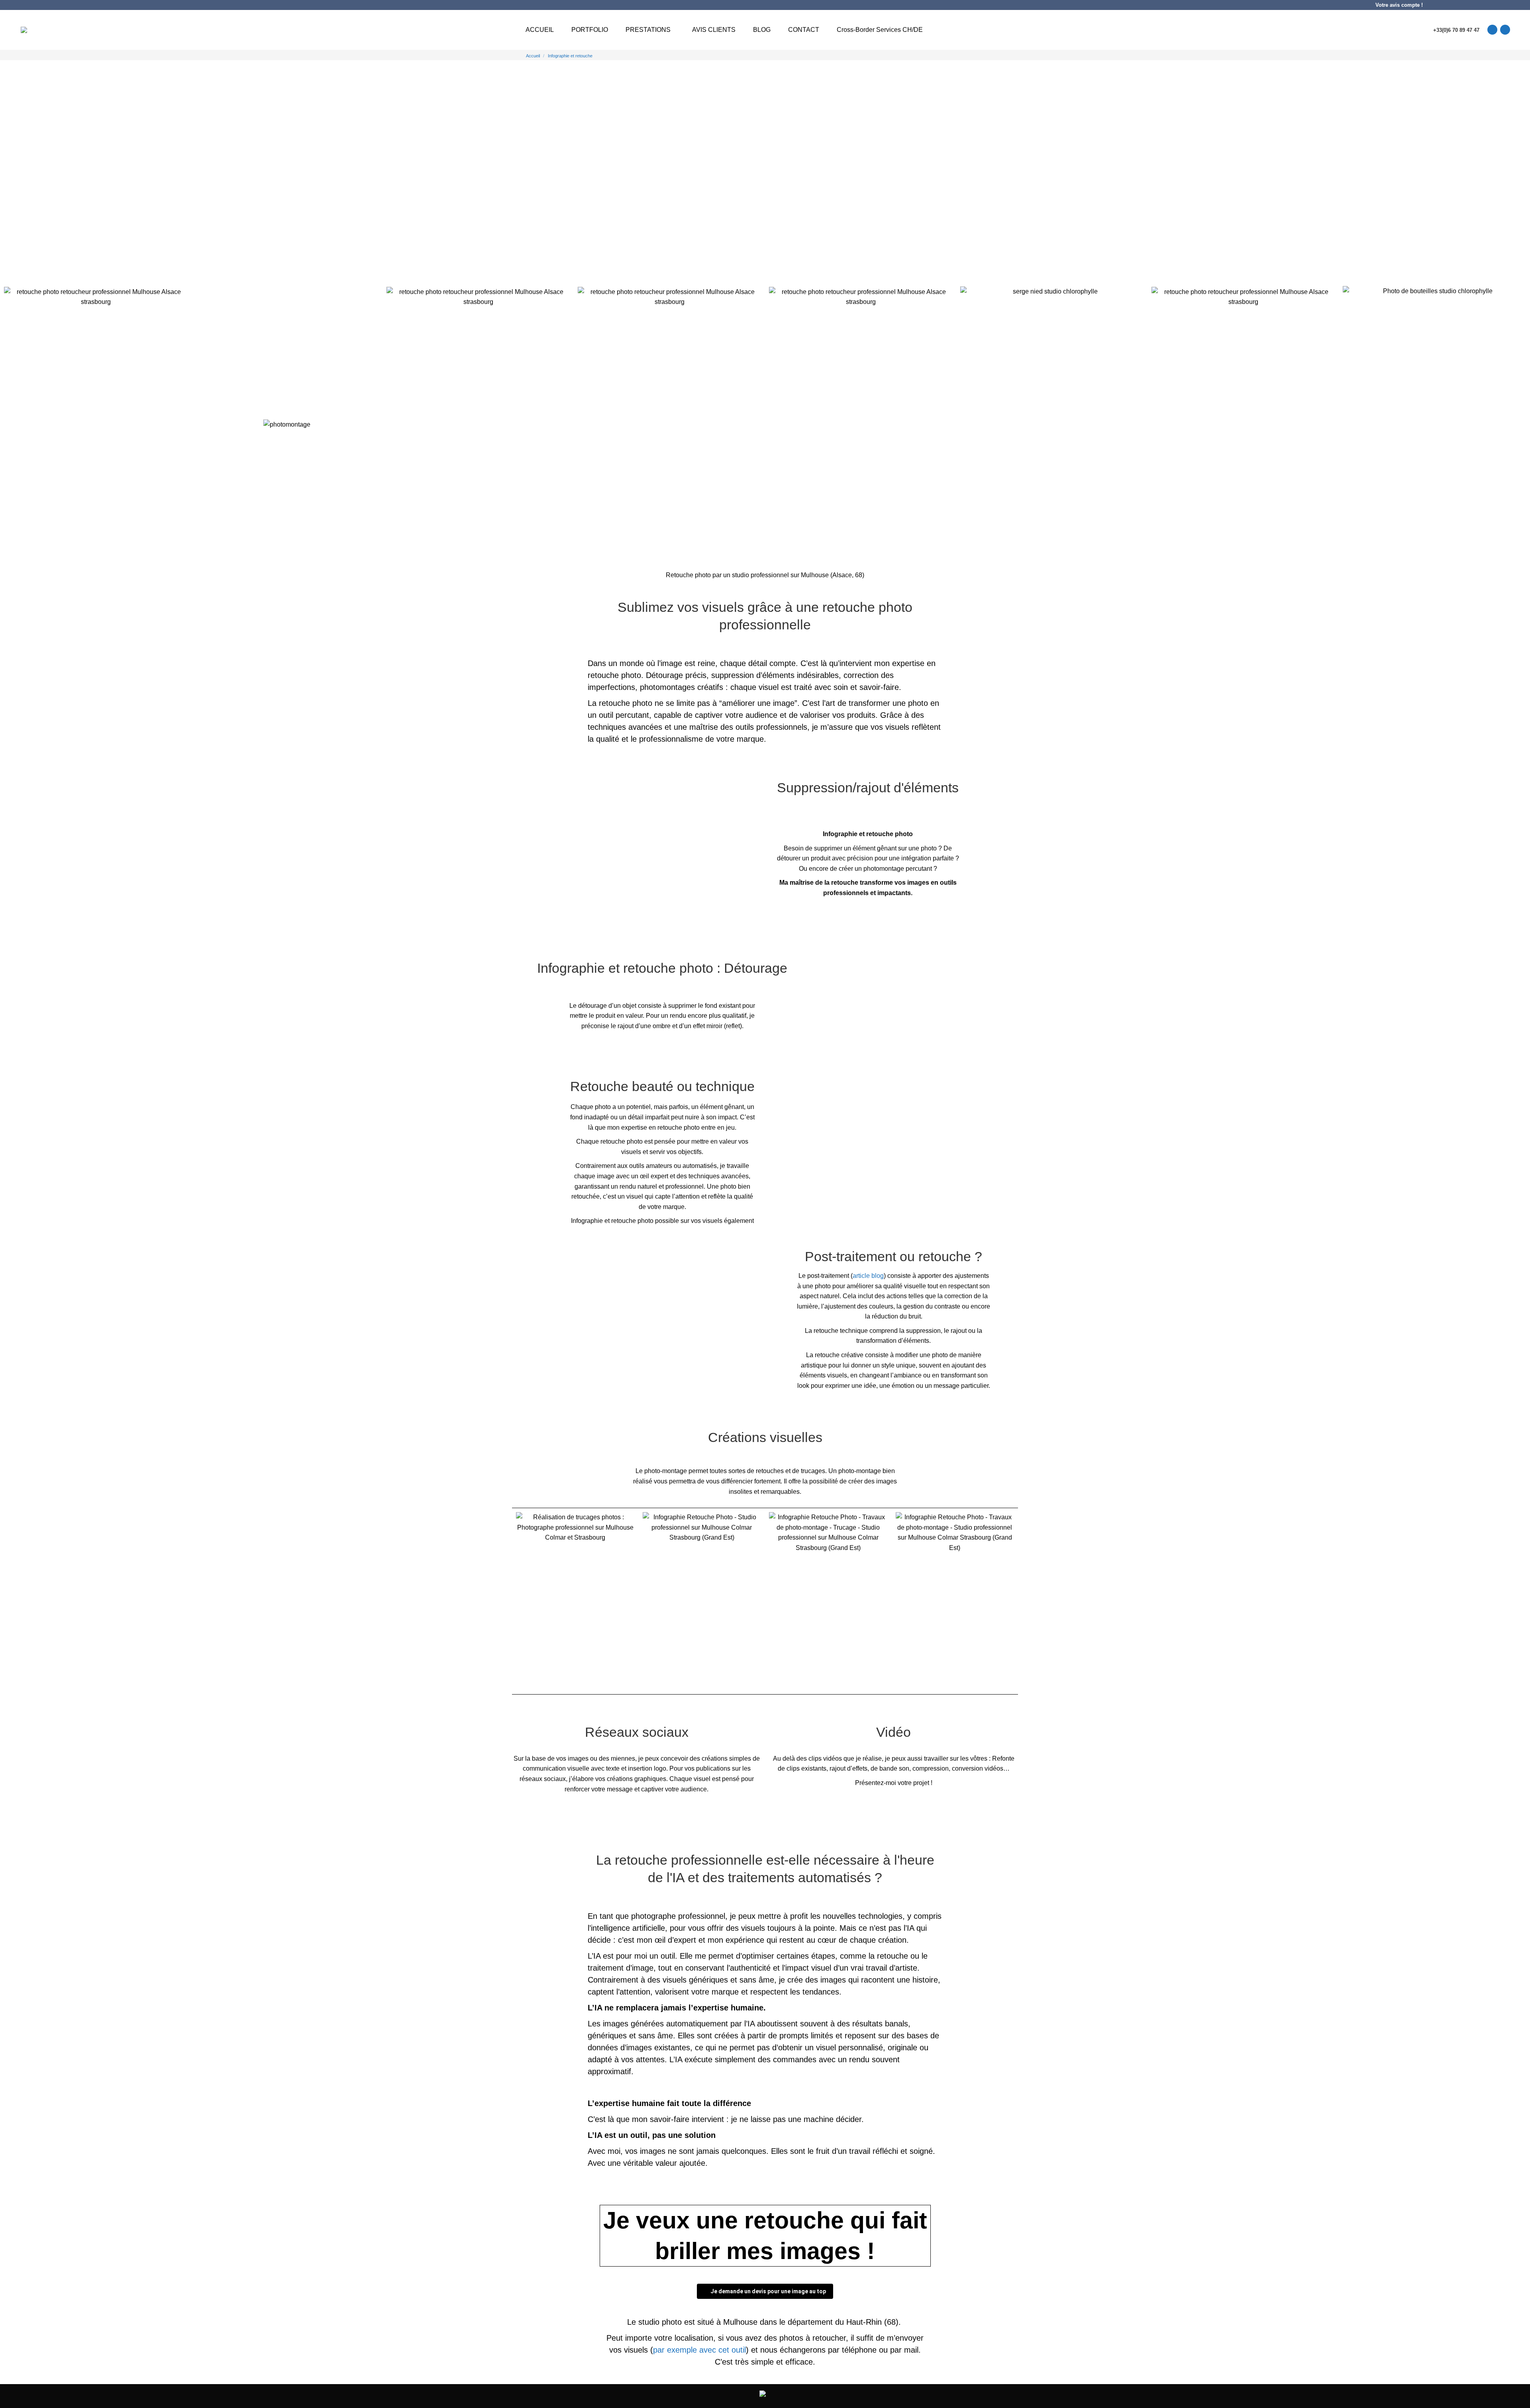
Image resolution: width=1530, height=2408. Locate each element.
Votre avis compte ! (1399, 5)
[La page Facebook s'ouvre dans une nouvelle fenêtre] (1505, 30)
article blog (868, 1276)
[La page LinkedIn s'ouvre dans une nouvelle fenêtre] (1492, 30)
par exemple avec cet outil (699, 2350)
